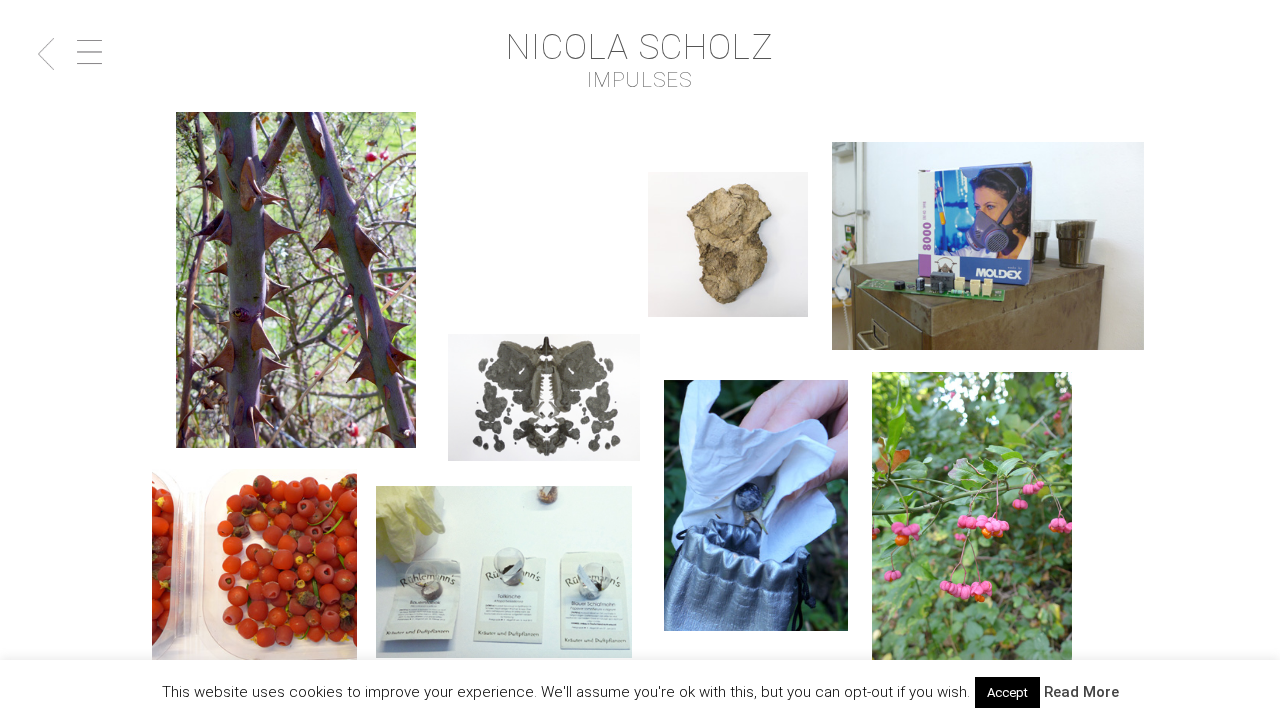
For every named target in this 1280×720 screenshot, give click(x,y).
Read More (1081, 692)
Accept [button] (1007, 692)
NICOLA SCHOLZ (640, 47)
